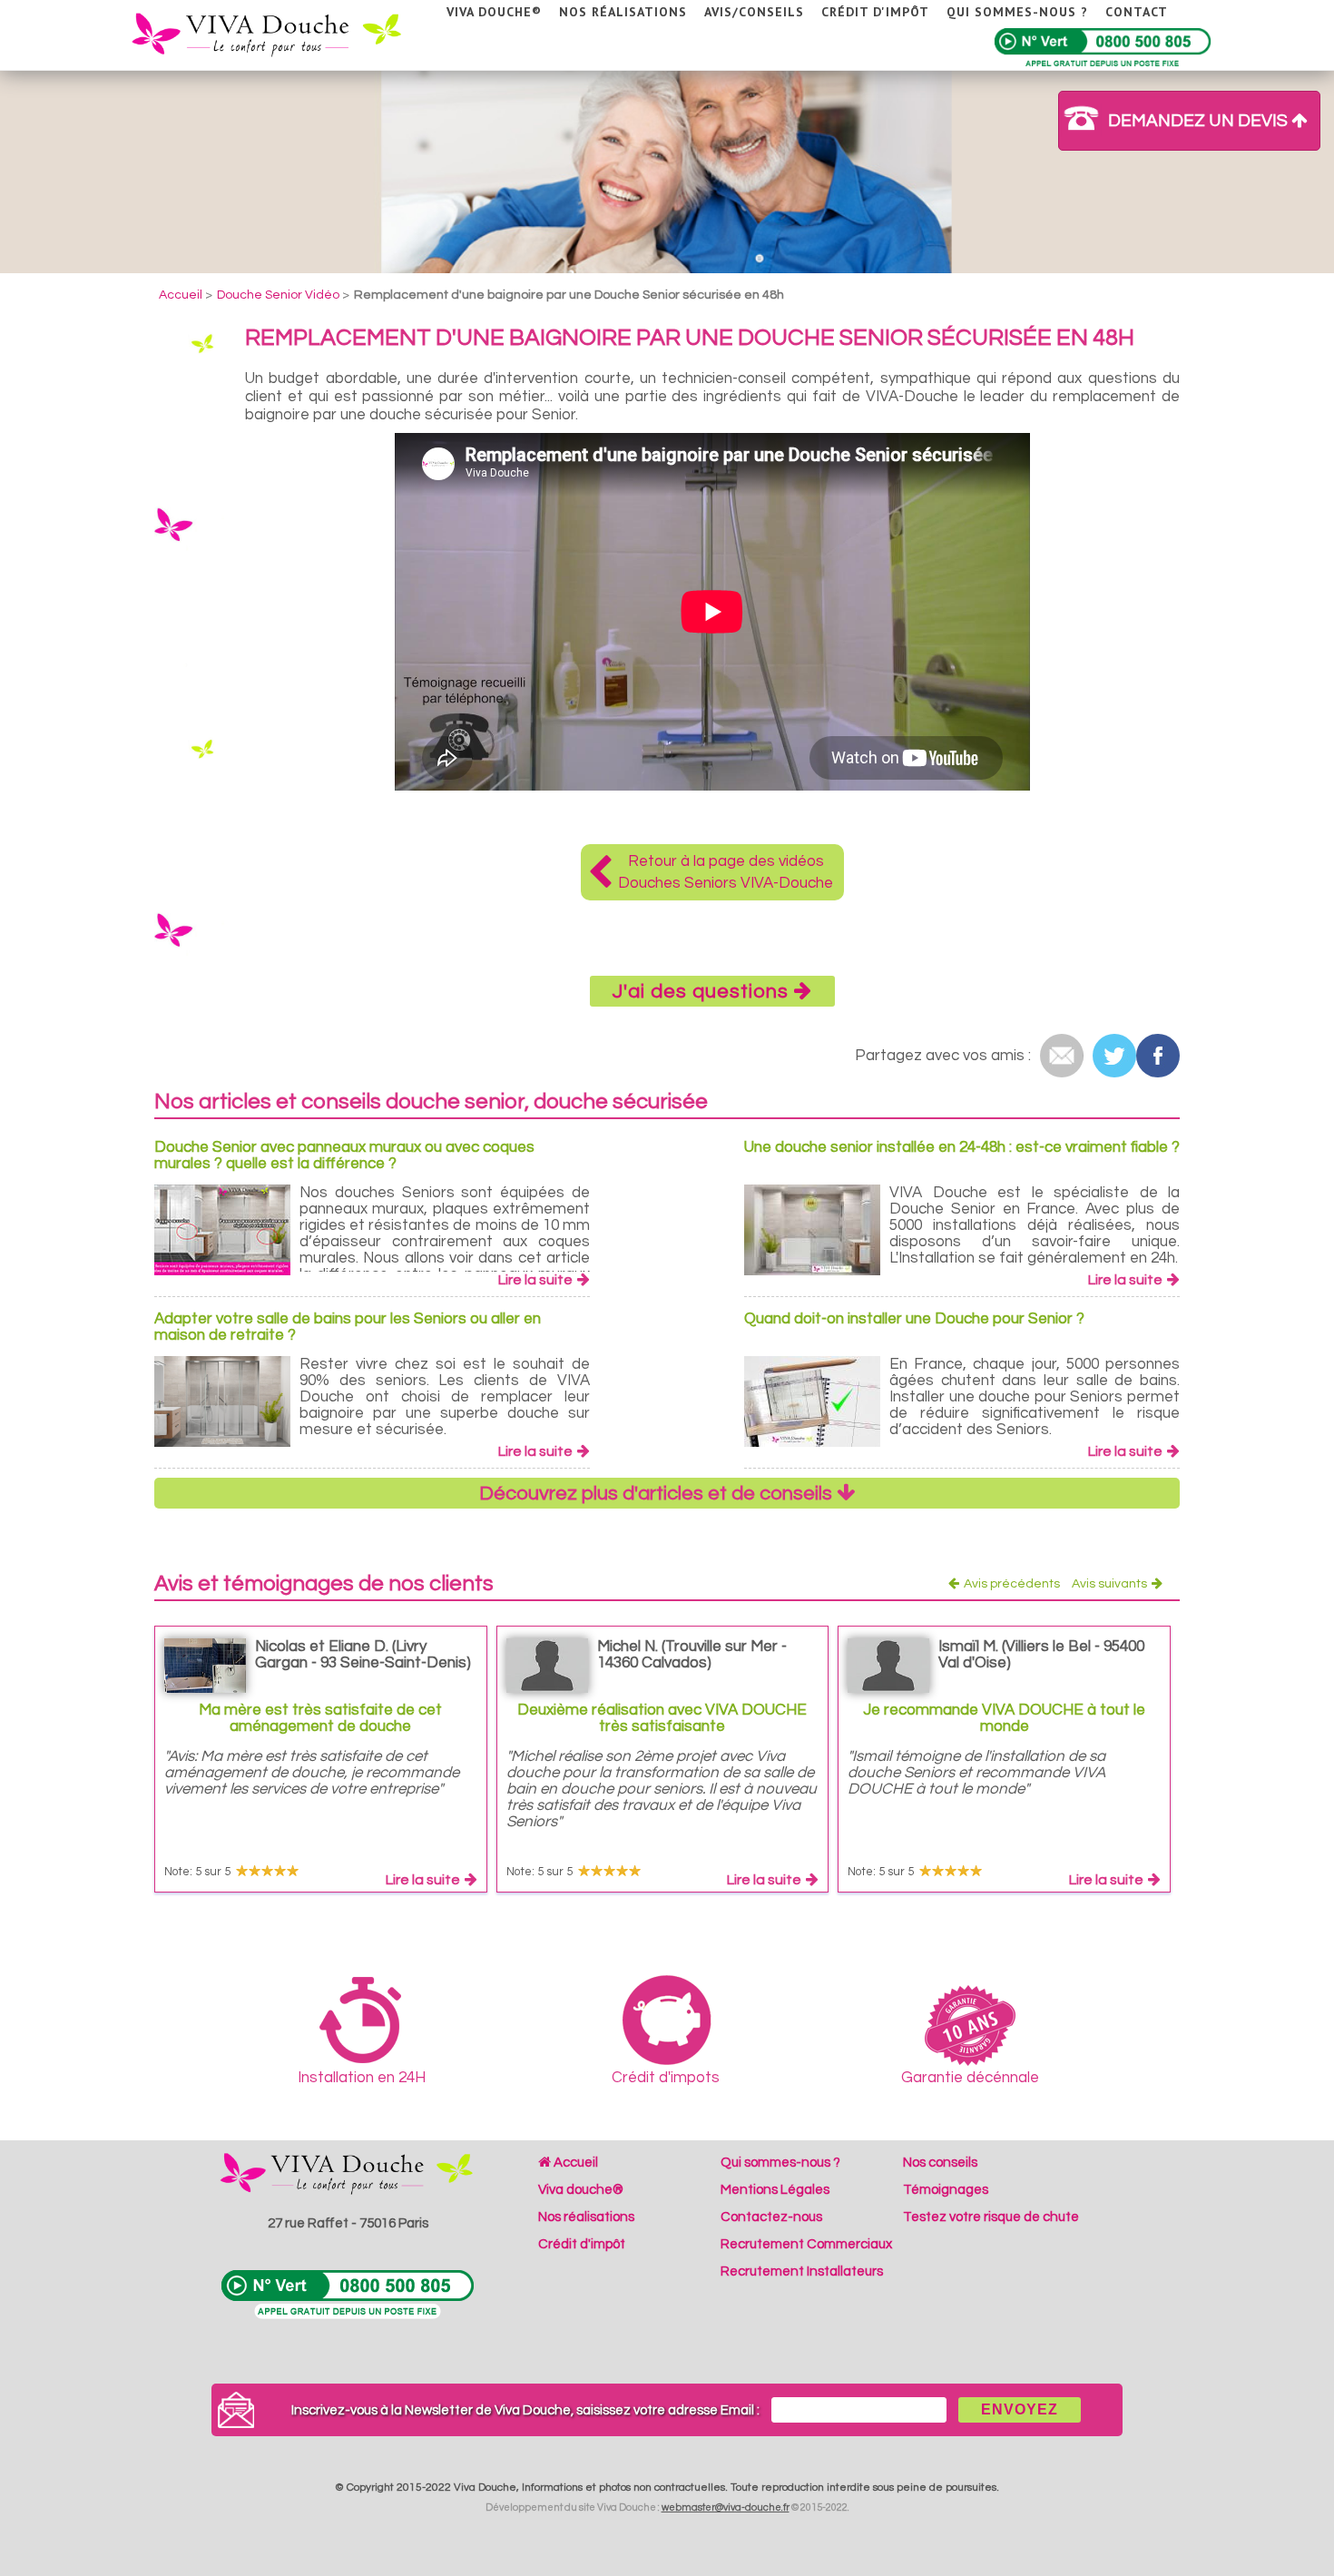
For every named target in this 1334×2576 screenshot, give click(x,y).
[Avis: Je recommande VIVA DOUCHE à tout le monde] (888, 1662)
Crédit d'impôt (875, 12)
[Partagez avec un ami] (1062, 1056)
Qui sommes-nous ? (1017, 12)
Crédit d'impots (666, 2078)
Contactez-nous (771, 2217)
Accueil (574, 2163)
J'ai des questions (703, 992)
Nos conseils (940, 2163)
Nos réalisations (623, 12)
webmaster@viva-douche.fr (726, 2507)
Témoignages (946, 2190)
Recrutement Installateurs (802, 2271)
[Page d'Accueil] (280, 32)
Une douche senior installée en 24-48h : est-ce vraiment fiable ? (962, 1147)
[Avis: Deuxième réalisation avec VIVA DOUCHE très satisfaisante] (547, 1662)
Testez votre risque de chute (991, 2217)
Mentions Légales (775, 2190)
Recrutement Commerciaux (806, 2244)
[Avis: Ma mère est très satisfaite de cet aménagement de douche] (205, 1662)
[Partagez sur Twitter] (1114, 1056)
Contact (1137, 12)
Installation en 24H (362, 2078)
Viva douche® (494, 12)
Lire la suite (535, 1280)
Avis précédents (1012, 1584)
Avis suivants (1109, 1584)
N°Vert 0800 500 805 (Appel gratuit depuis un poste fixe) (1103, 49)
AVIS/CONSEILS (754, 12)
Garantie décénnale (970, 2078)
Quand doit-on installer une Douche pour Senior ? (914, 1319)
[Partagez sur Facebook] (1158, 1056)
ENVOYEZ (1020, 2409)
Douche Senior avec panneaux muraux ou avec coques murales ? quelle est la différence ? (344, 1155)
